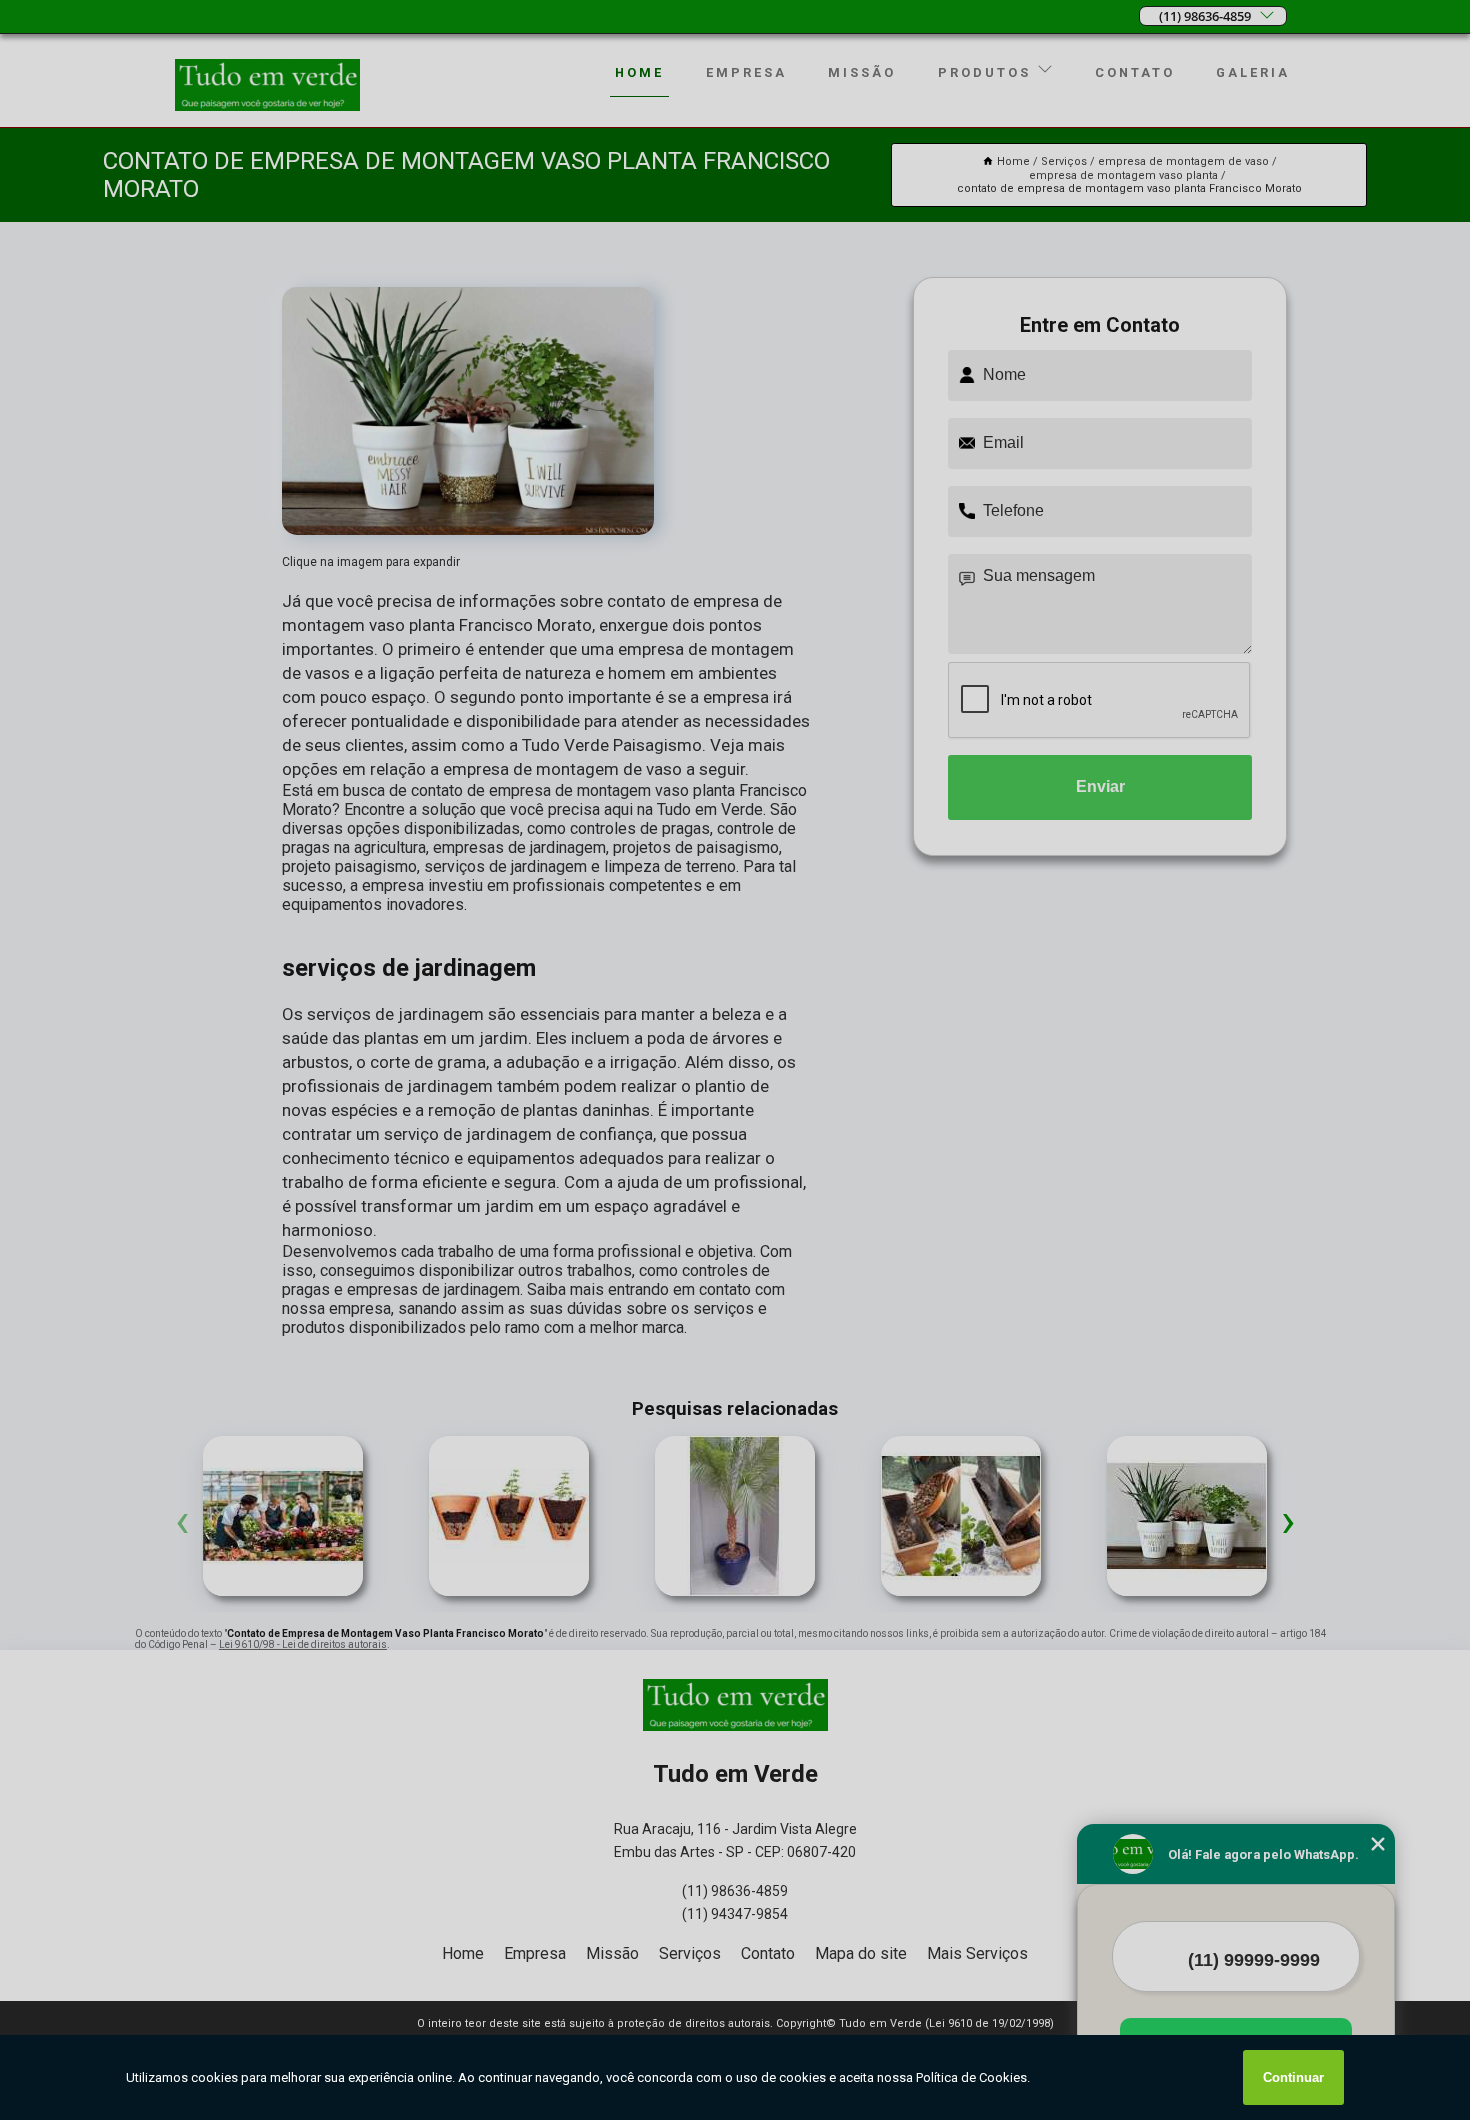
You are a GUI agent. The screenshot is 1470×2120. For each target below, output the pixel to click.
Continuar (1293, 2077)
